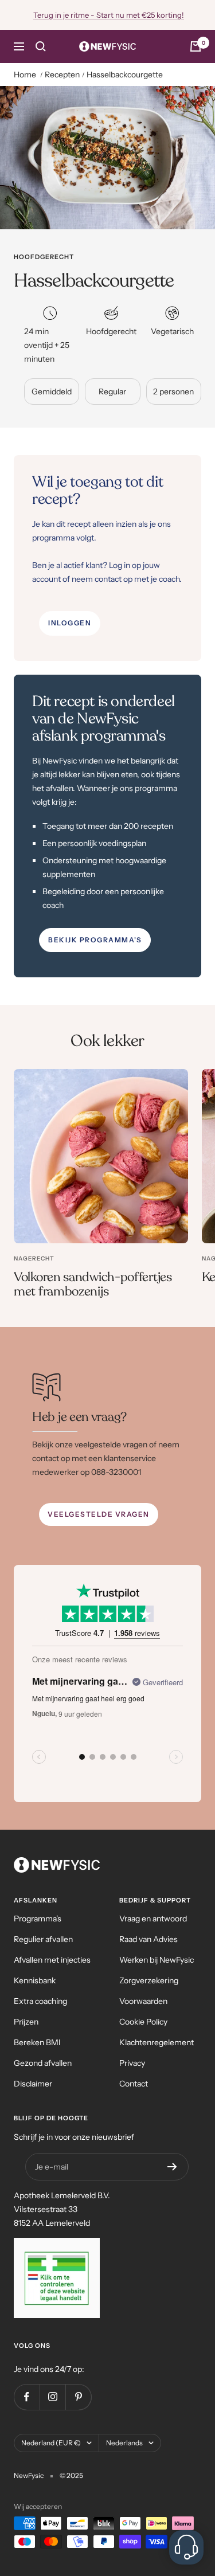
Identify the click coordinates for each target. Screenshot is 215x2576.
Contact (134, 2084)
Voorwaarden (143, 2001)
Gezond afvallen (43, 2063)
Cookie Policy (143, 2022)
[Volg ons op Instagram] (52, 2397)
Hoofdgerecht (44, 257)
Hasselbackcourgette (125, 75)
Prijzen (26, 2022)
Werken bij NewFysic (157, 1960)
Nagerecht (34, 1258)
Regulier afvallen (43, 1939)
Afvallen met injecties (52, 1960)
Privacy (132, 2063)
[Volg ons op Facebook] (27, 2397)
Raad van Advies (148, 1939)
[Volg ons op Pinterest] (78, 2397)
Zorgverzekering (149, 1980)
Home (25, 75)
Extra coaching (40, 2001)
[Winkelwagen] (196, 46)
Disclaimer (33, 2084)
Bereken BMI (37, 2042)
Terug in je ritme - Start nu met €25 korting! (109, 15)
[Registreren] (172, 2167)
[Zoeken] (41, 46)
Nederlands (124, 2443)
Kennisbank (35, 1980)
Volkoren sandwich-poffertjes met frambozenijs (93, 1285)
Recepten (62, 75)
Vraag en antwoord (153, 1919)
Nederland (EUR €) (51, 2443)
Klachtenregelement (157, 2042)
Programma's (38, 1919)
